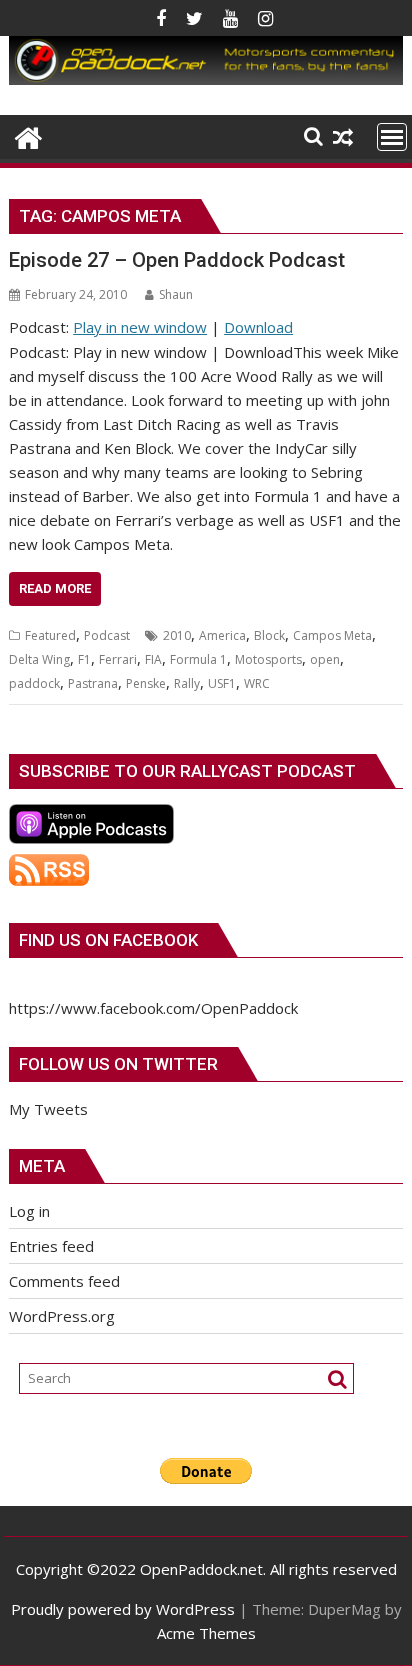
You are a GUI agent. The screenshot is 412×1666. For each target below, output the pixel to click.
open (325, 659)
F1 (84, 659)
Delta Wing (39, 659)
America (222, 635)
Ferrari (118, 659)
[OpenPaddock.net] (206, 79)
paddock (34, 683)
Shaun (176, 294)
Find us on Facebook (108, 940)
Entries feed (51, 1246)
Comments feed (64, 1281)
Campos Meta (332, 635)
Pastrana (93, 683)
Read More (55, 588)
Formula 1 (198, 659)
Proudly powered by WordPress (123, 1609)
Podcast (107, 635)
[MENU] (392, 137)
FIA (153, 659)
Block (269, 635)
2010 (177, 635)
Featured (50, 635)
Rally (187, 683)
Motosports (268, 659)
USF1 (222, 683)
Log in (29, 1211)
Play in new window (140, 327)
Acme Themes (206, 1633)
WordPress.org (62, 1316)
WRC (257, 683)
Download (258, 327)
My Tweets (48, 1109)
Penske (146, 683)
